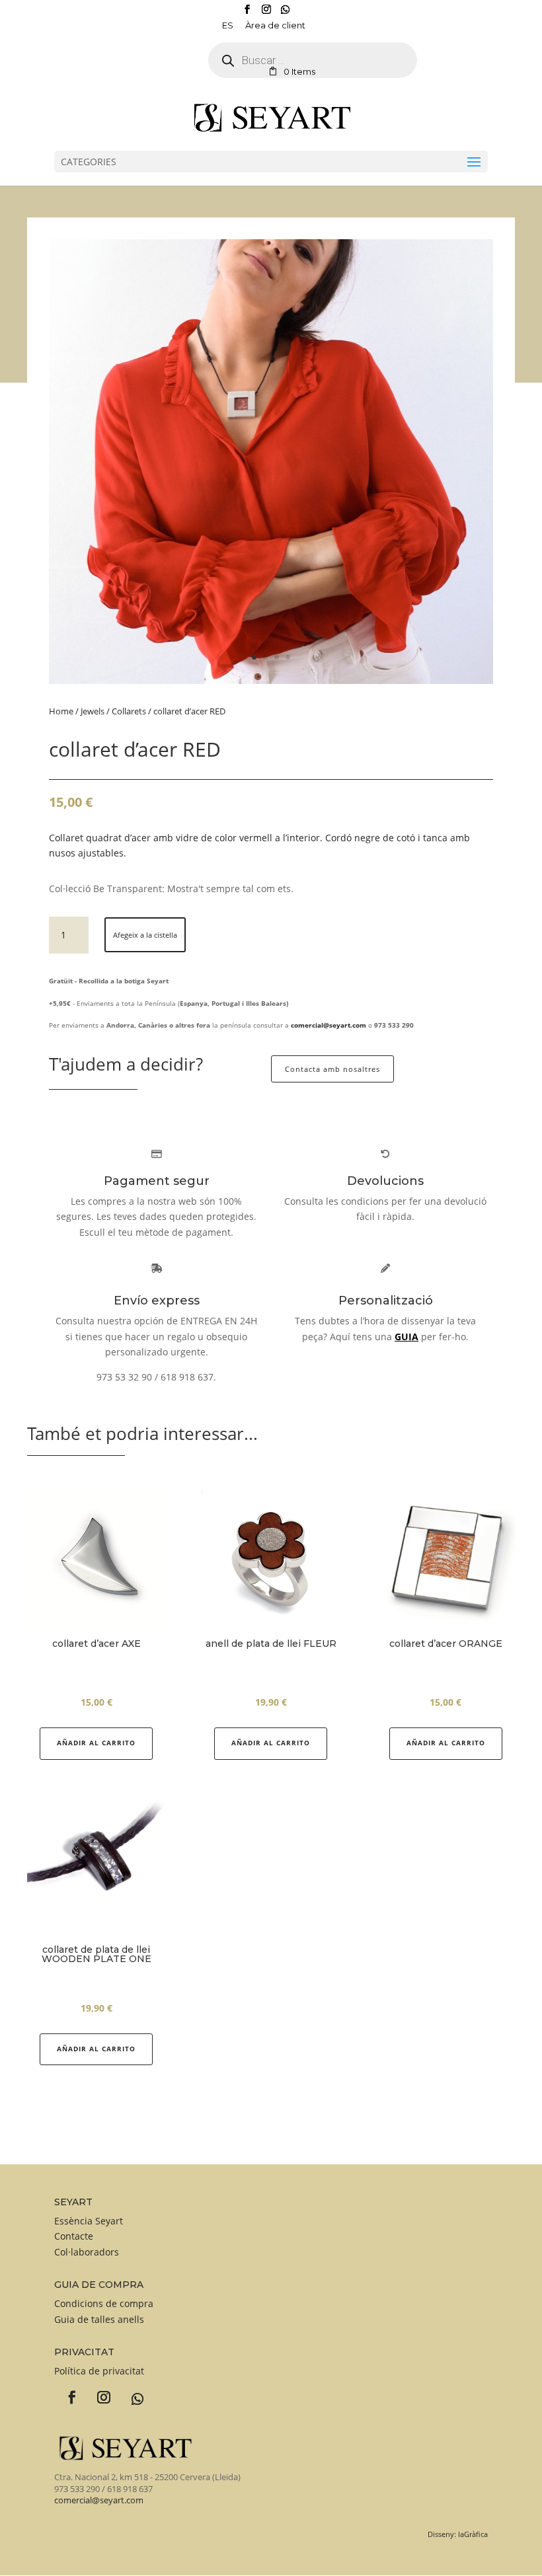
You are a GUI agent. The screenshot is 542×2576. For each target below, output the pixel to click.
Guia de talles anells (99, 2319)
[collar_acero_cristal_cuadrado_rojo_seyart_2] (271, 680)
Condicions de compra (104, 2303)
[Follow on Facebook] (67, 2393)
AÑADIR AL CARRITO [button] (96, 1743)
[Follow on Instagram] (98, 2393)
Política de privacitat (99, 2371)
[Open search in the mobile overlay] (224, 60)
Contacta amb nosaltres (332, 1069)
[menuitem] (228, 28)
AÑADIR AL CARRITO (271, 1743)
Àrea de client (275, 26)
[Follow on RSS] (130, 2392)
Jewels (93, 711)
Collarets (129, 711)
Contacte (74, 2236)
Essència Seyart (89, 2221)
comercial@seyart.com (99, 2500)
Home (61, 711)
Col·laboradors (87, 2252)
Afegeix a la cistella (145, 935)
